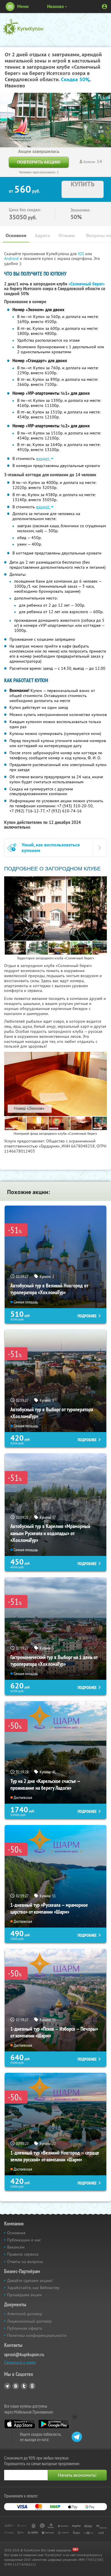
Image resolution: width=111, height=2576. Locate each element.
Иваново (55, 6)
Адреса (42, 235)
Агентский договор (25, 2314)
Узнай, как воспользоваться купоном (51, 848)
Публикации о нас (24, 2240)
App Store (20, 2424)
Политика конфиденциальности (37, 2335)
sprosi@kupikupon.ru (24, 2354)
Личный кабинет (104, 7)
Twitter (24, 2386)
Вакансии (16, 2247)
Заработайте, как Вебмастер (33, 2288)
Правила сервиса (23, 2254)
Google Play (54, 2424)
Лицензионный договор (29, 2321)
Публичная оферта (25, 2328)
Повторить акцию (39, 162)
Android (12, 258)
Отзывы (67, 235)
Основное (16, 235)
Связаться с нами (20, 2362)
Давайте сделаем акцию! (30, 2281)
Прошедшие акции (24, 2295)
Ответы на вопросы (25, 2262)
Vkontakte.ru (16, 2386)
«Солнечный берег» (87, 284)
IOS (82, 254)
